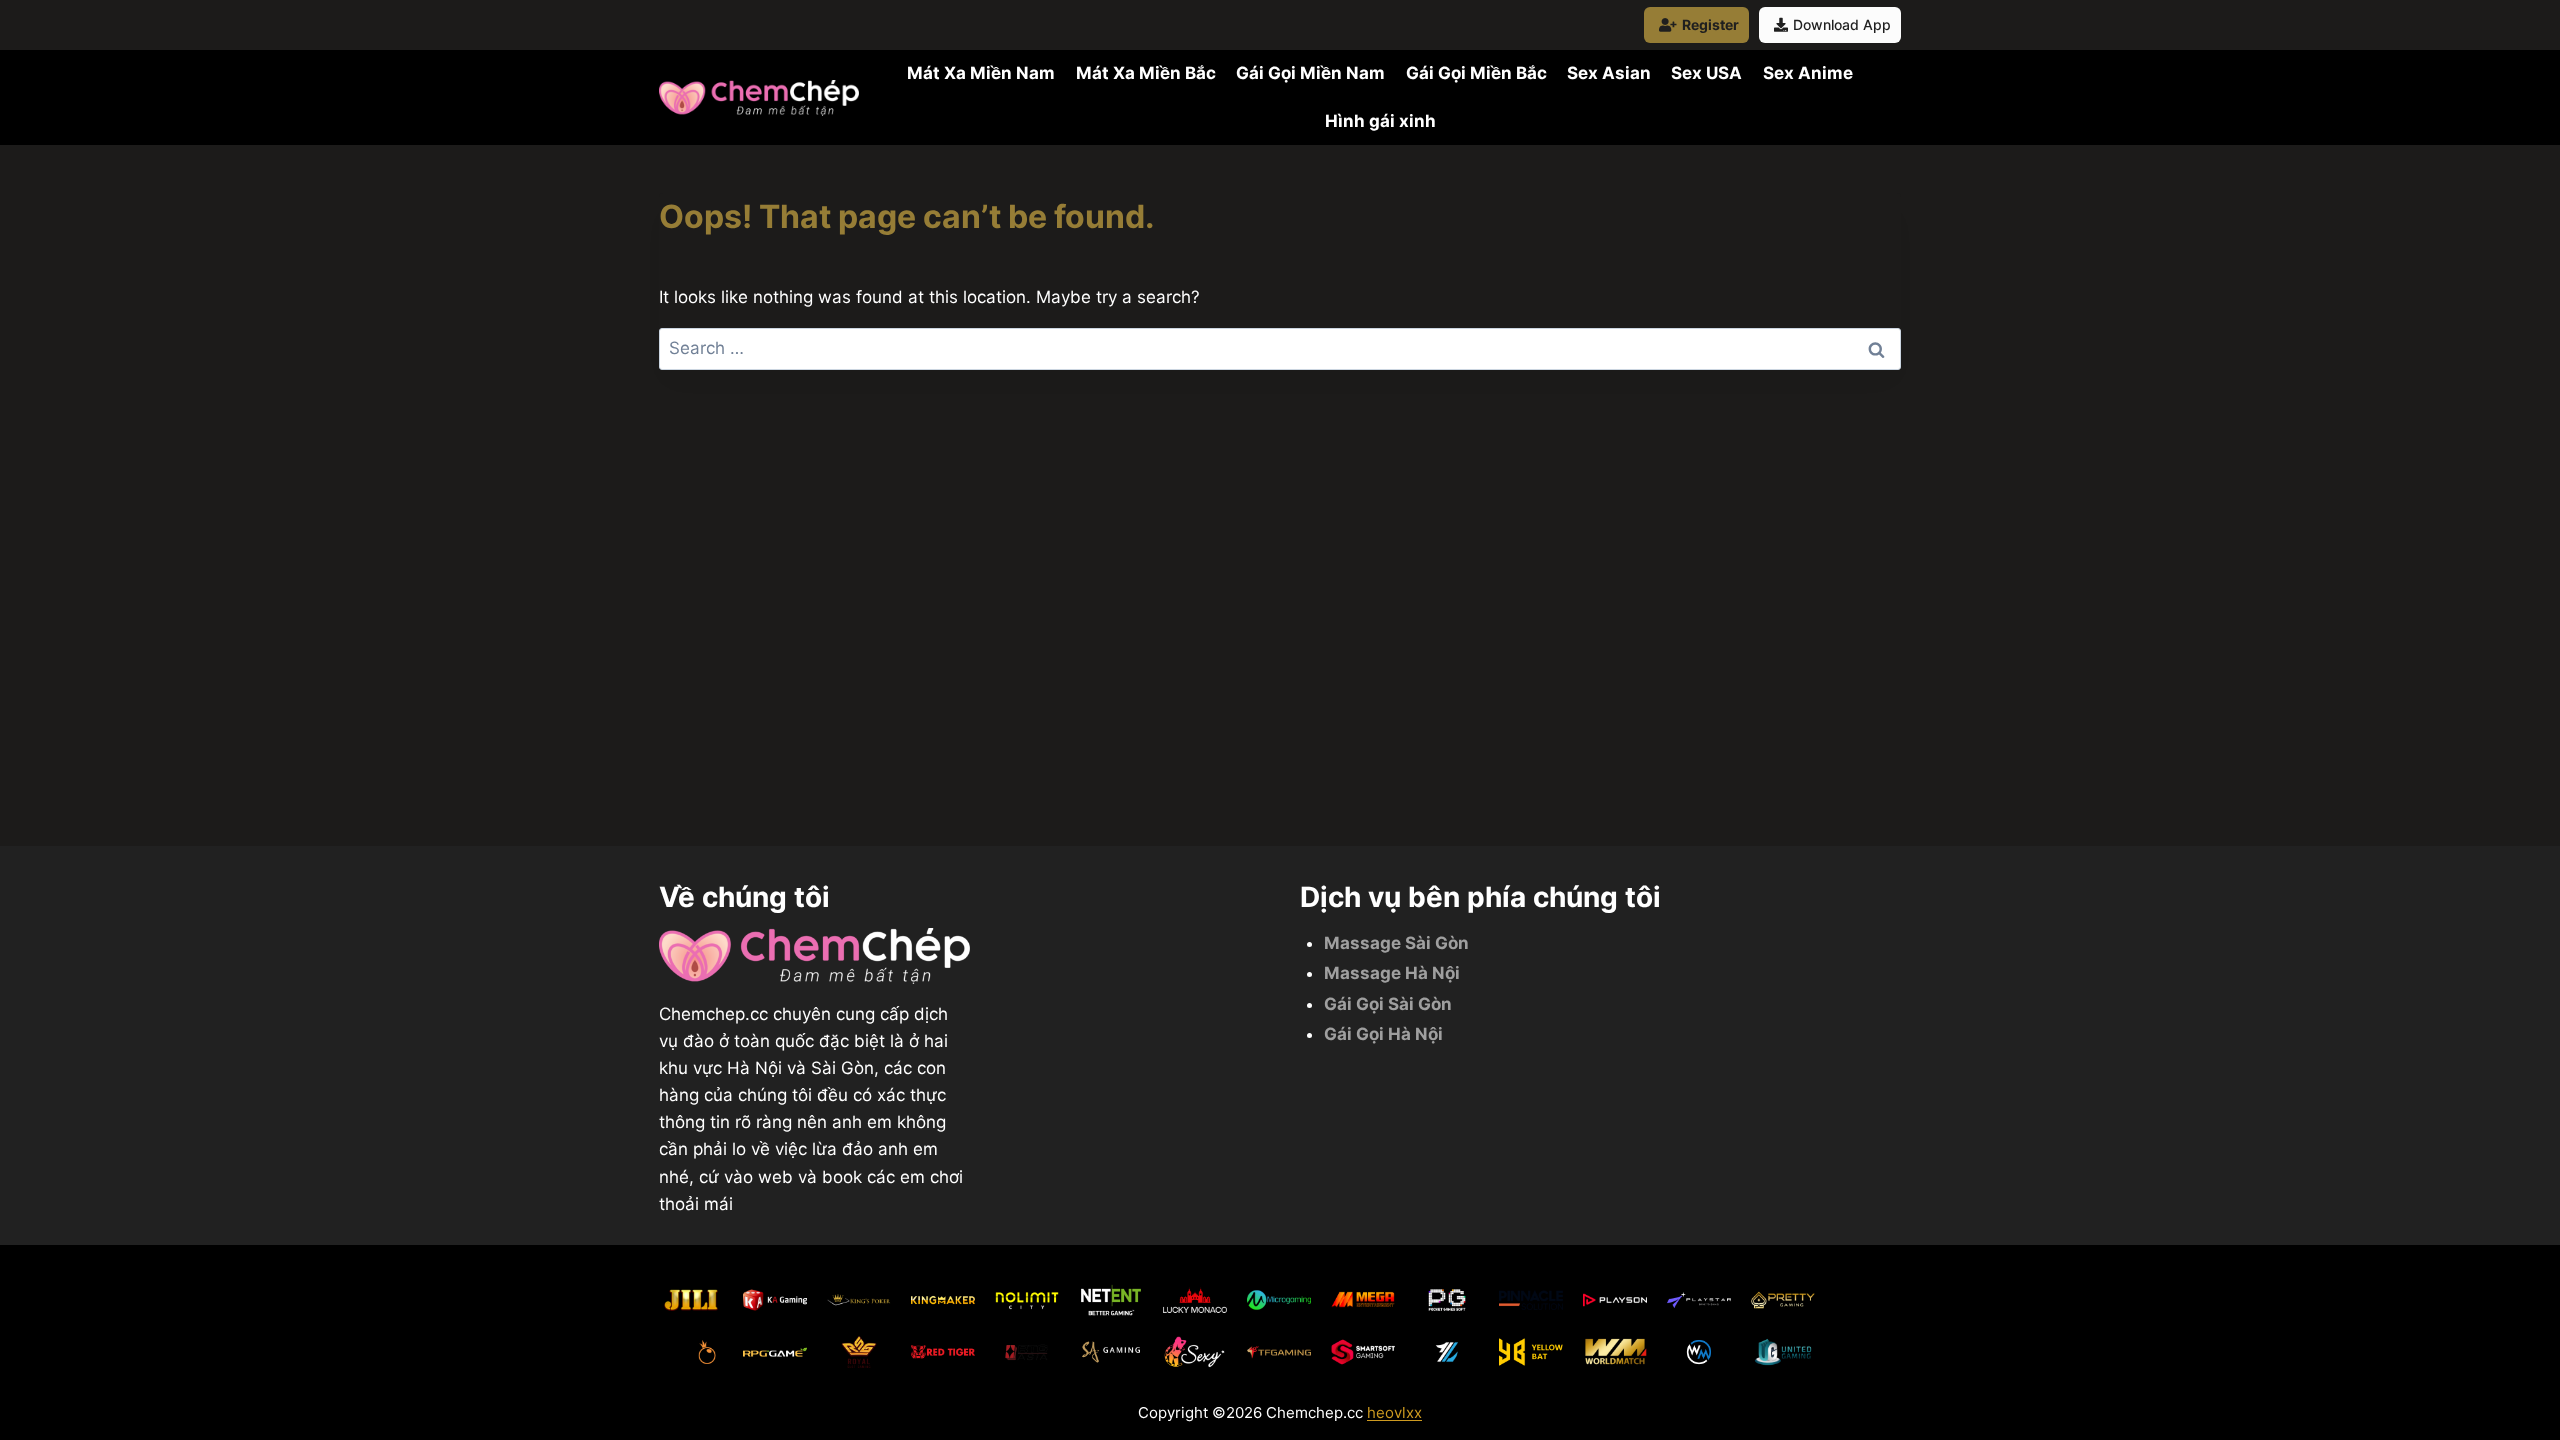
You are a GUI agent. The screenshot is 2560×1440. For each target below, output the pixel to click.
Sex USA (1706, 73)
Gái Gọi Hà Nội (1383, 1034)
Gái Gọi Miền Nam (1310, 73)
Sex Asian (1609, 73)
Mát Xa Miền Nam (981, 73)
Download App (1842, 24)
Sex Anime (1808, 73)
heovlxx (1394, 1412)
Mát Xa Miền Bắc (1146, 73)
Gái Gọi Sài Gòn (1388, 1004)
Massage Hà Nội (1392, 973)
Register (1710, 24)
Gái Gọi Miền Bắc (1476, 73)
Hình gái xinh (1380, 121)
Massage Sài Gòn (1396, 943)
